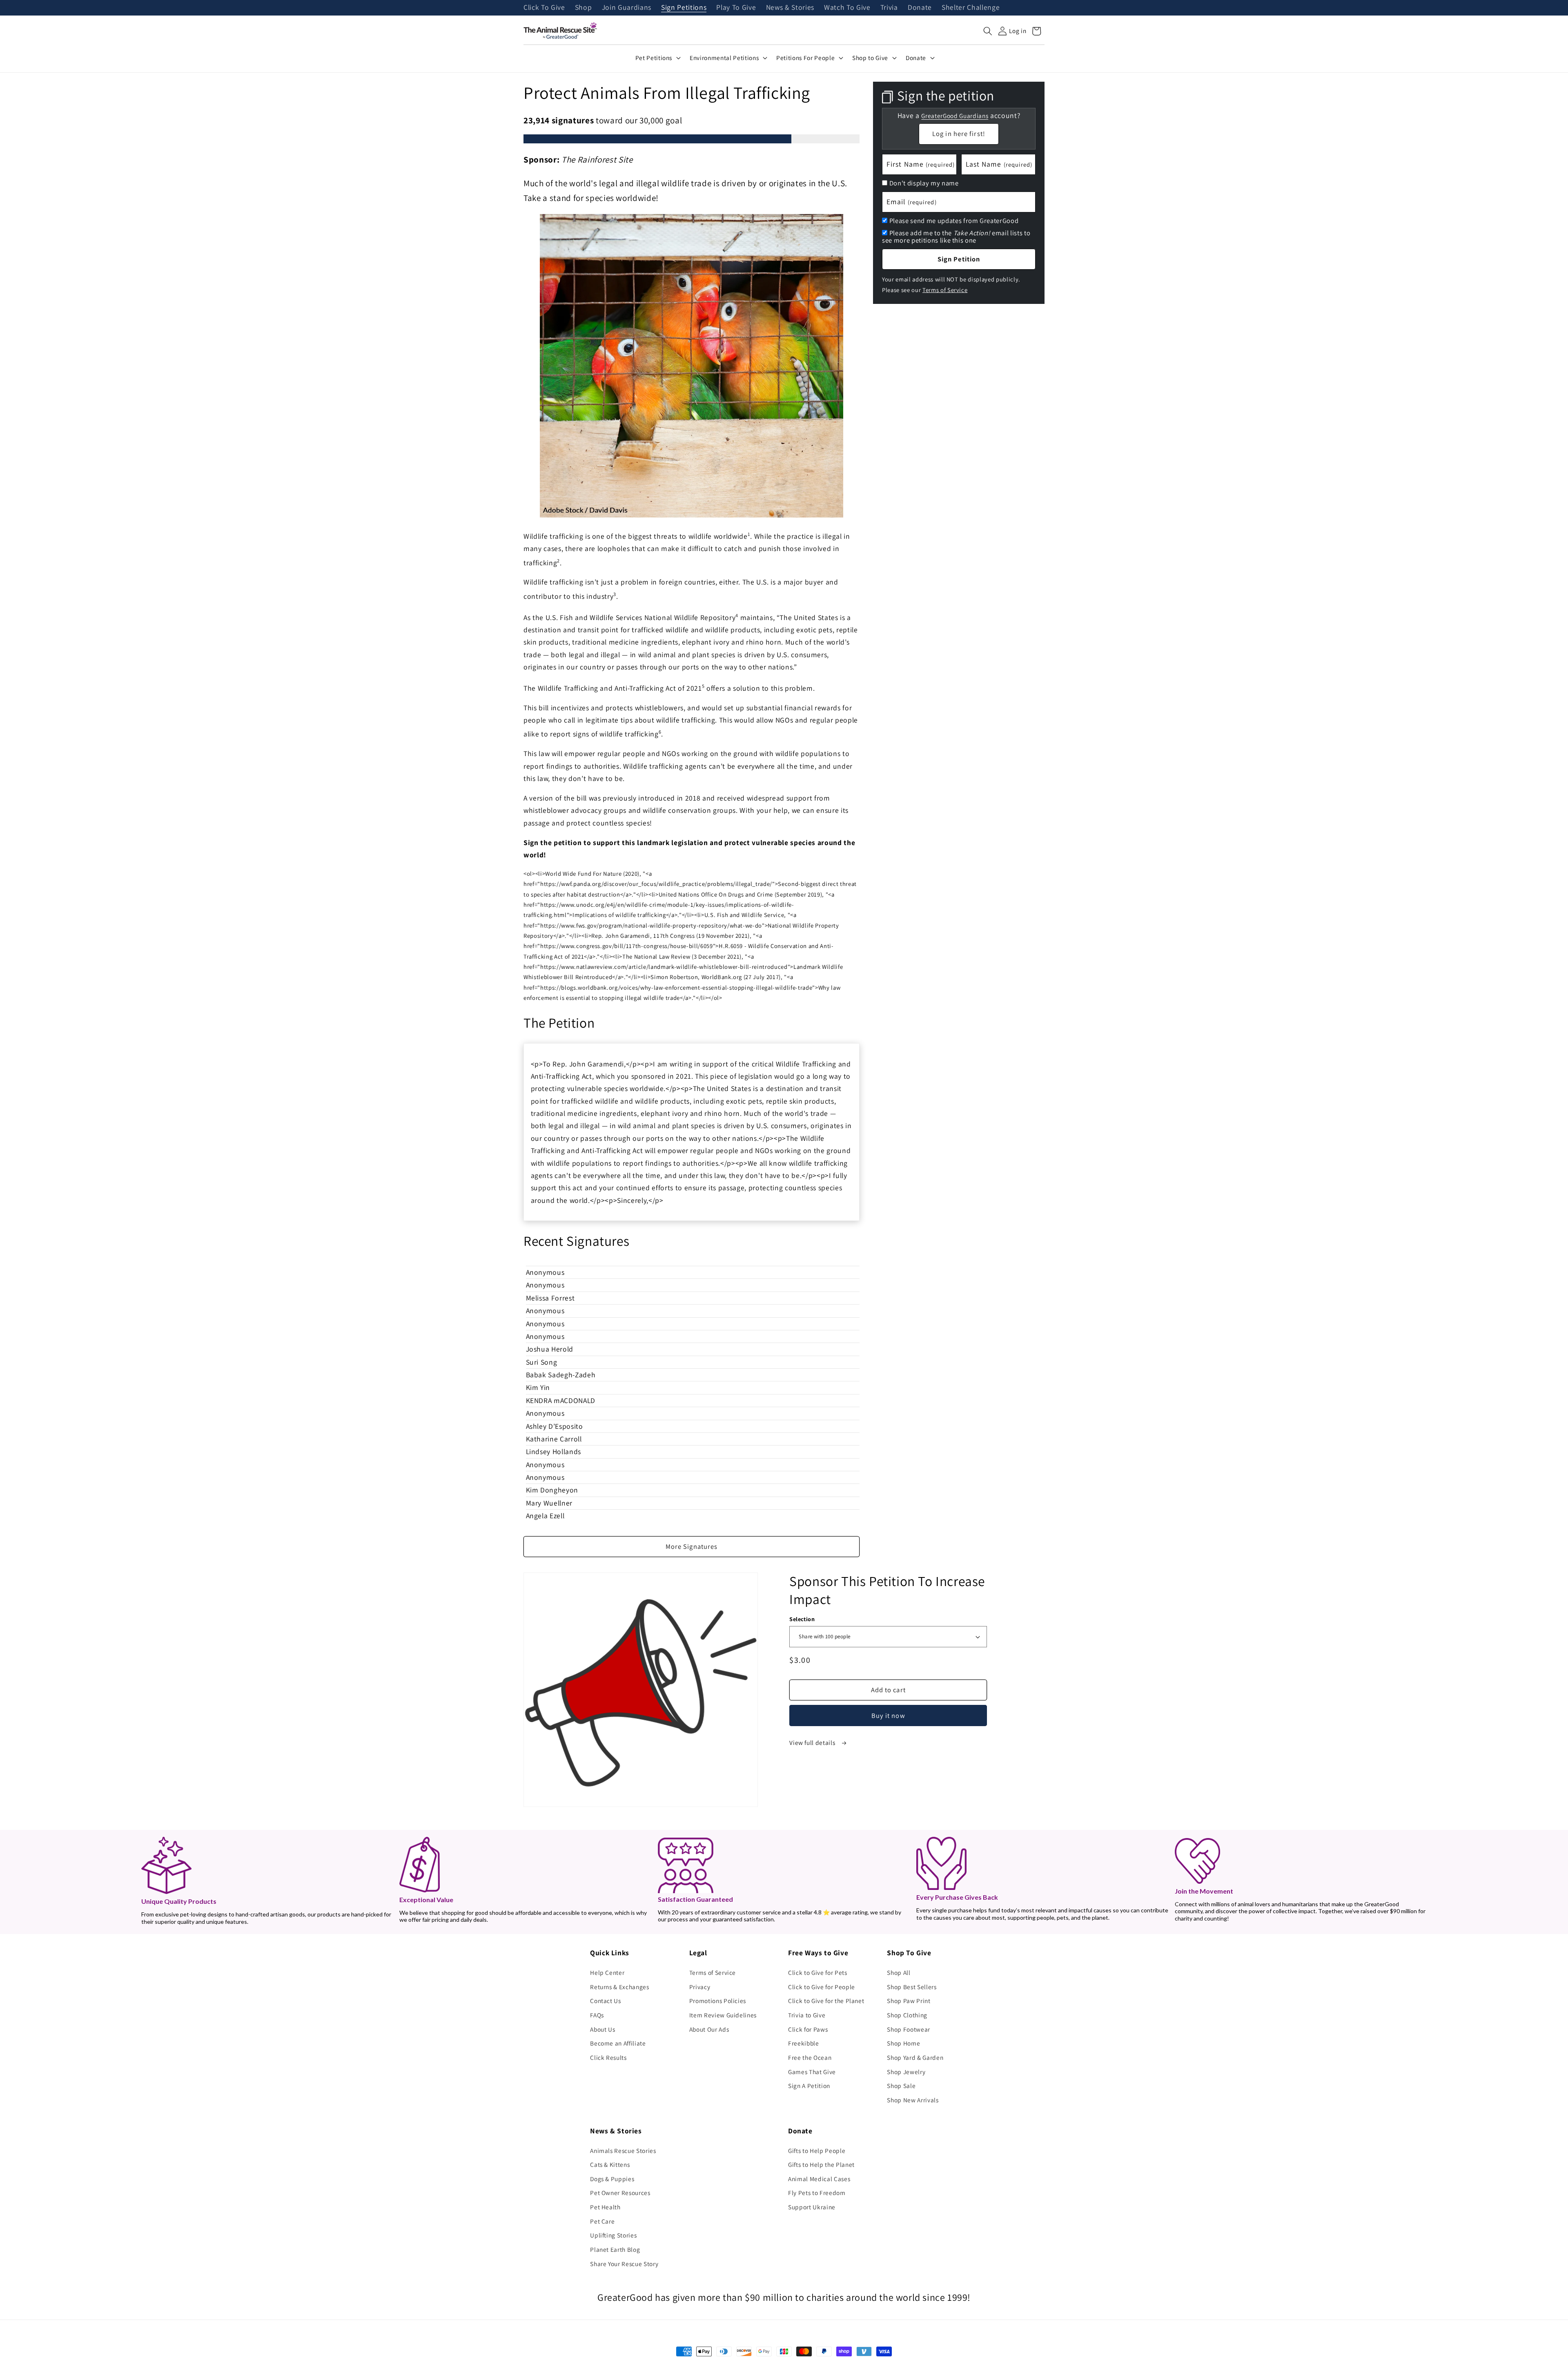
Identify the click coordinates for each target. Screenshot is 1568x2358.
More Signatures (692, 1546)
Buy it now (888, 1716)
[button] (988, 31)
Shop (584, 8)
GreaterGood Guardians (955, 115)
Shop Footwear (909, 2029)
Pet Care (602, 2221)
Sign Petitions (684, 8)
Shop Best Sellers (912, 1987)
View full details (813, 1742)
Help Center (607, 1972)
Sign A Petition (809, 2086)
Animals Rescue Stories (623, 2151)
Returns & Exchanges (620, 1987)
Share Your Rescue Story (624, 2264)
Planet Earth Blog (615, 2249)
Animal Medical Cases (819, 2179)
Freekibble (804, 2043)
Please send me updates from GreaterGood (954, 221)
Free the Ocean (810, 2057)
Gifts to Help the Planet (821, 2164)
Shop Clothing (907, 2015)
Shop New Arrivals (913, 2100)
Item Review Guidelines (723, 2015)
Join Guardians (627, 8)
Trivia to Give (807, 2015)
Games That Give (812, 2072)
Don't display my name (924, 183)
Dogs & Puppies (612, 2179)
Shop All (899, 1972)
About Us (602, 2029)
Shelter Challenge (971, 8)
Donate (920, 8)
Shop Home (903, 2043)
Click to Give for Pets (818, 1972)
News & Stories (790, 8)
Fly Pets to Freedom (817, 2193)
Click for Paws (808, 2029)
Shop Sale (901, 2086)
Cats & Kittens (610, 2164)
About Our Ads (709, 2029)
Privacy (700, 1987)
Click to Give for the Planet (826, 2001)
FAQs (597, 2015)
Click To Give (544, 8)
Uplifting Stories (613, 2235)
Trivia (889, 8)
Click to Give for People (822, 1987)
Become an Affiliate (618, 2043)
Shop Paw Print (909, 2001)
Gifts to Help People (817, 2151)
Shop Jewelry (906, 2072)
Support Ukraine (812, 2207)
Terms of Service (945, 289)
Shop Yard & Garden (915, 2057)
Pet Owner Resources (620, 2193)
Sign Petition (959, 259)
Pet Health (605, 2207)
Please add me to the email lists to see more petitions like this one (956, 236)
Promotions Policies (718, 2001)
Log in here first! (959, 134)
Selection (802, 1619)
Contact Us (606, 2001)
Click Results (608, 2057)
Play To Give (736, 8)
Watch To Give (847, 8)
